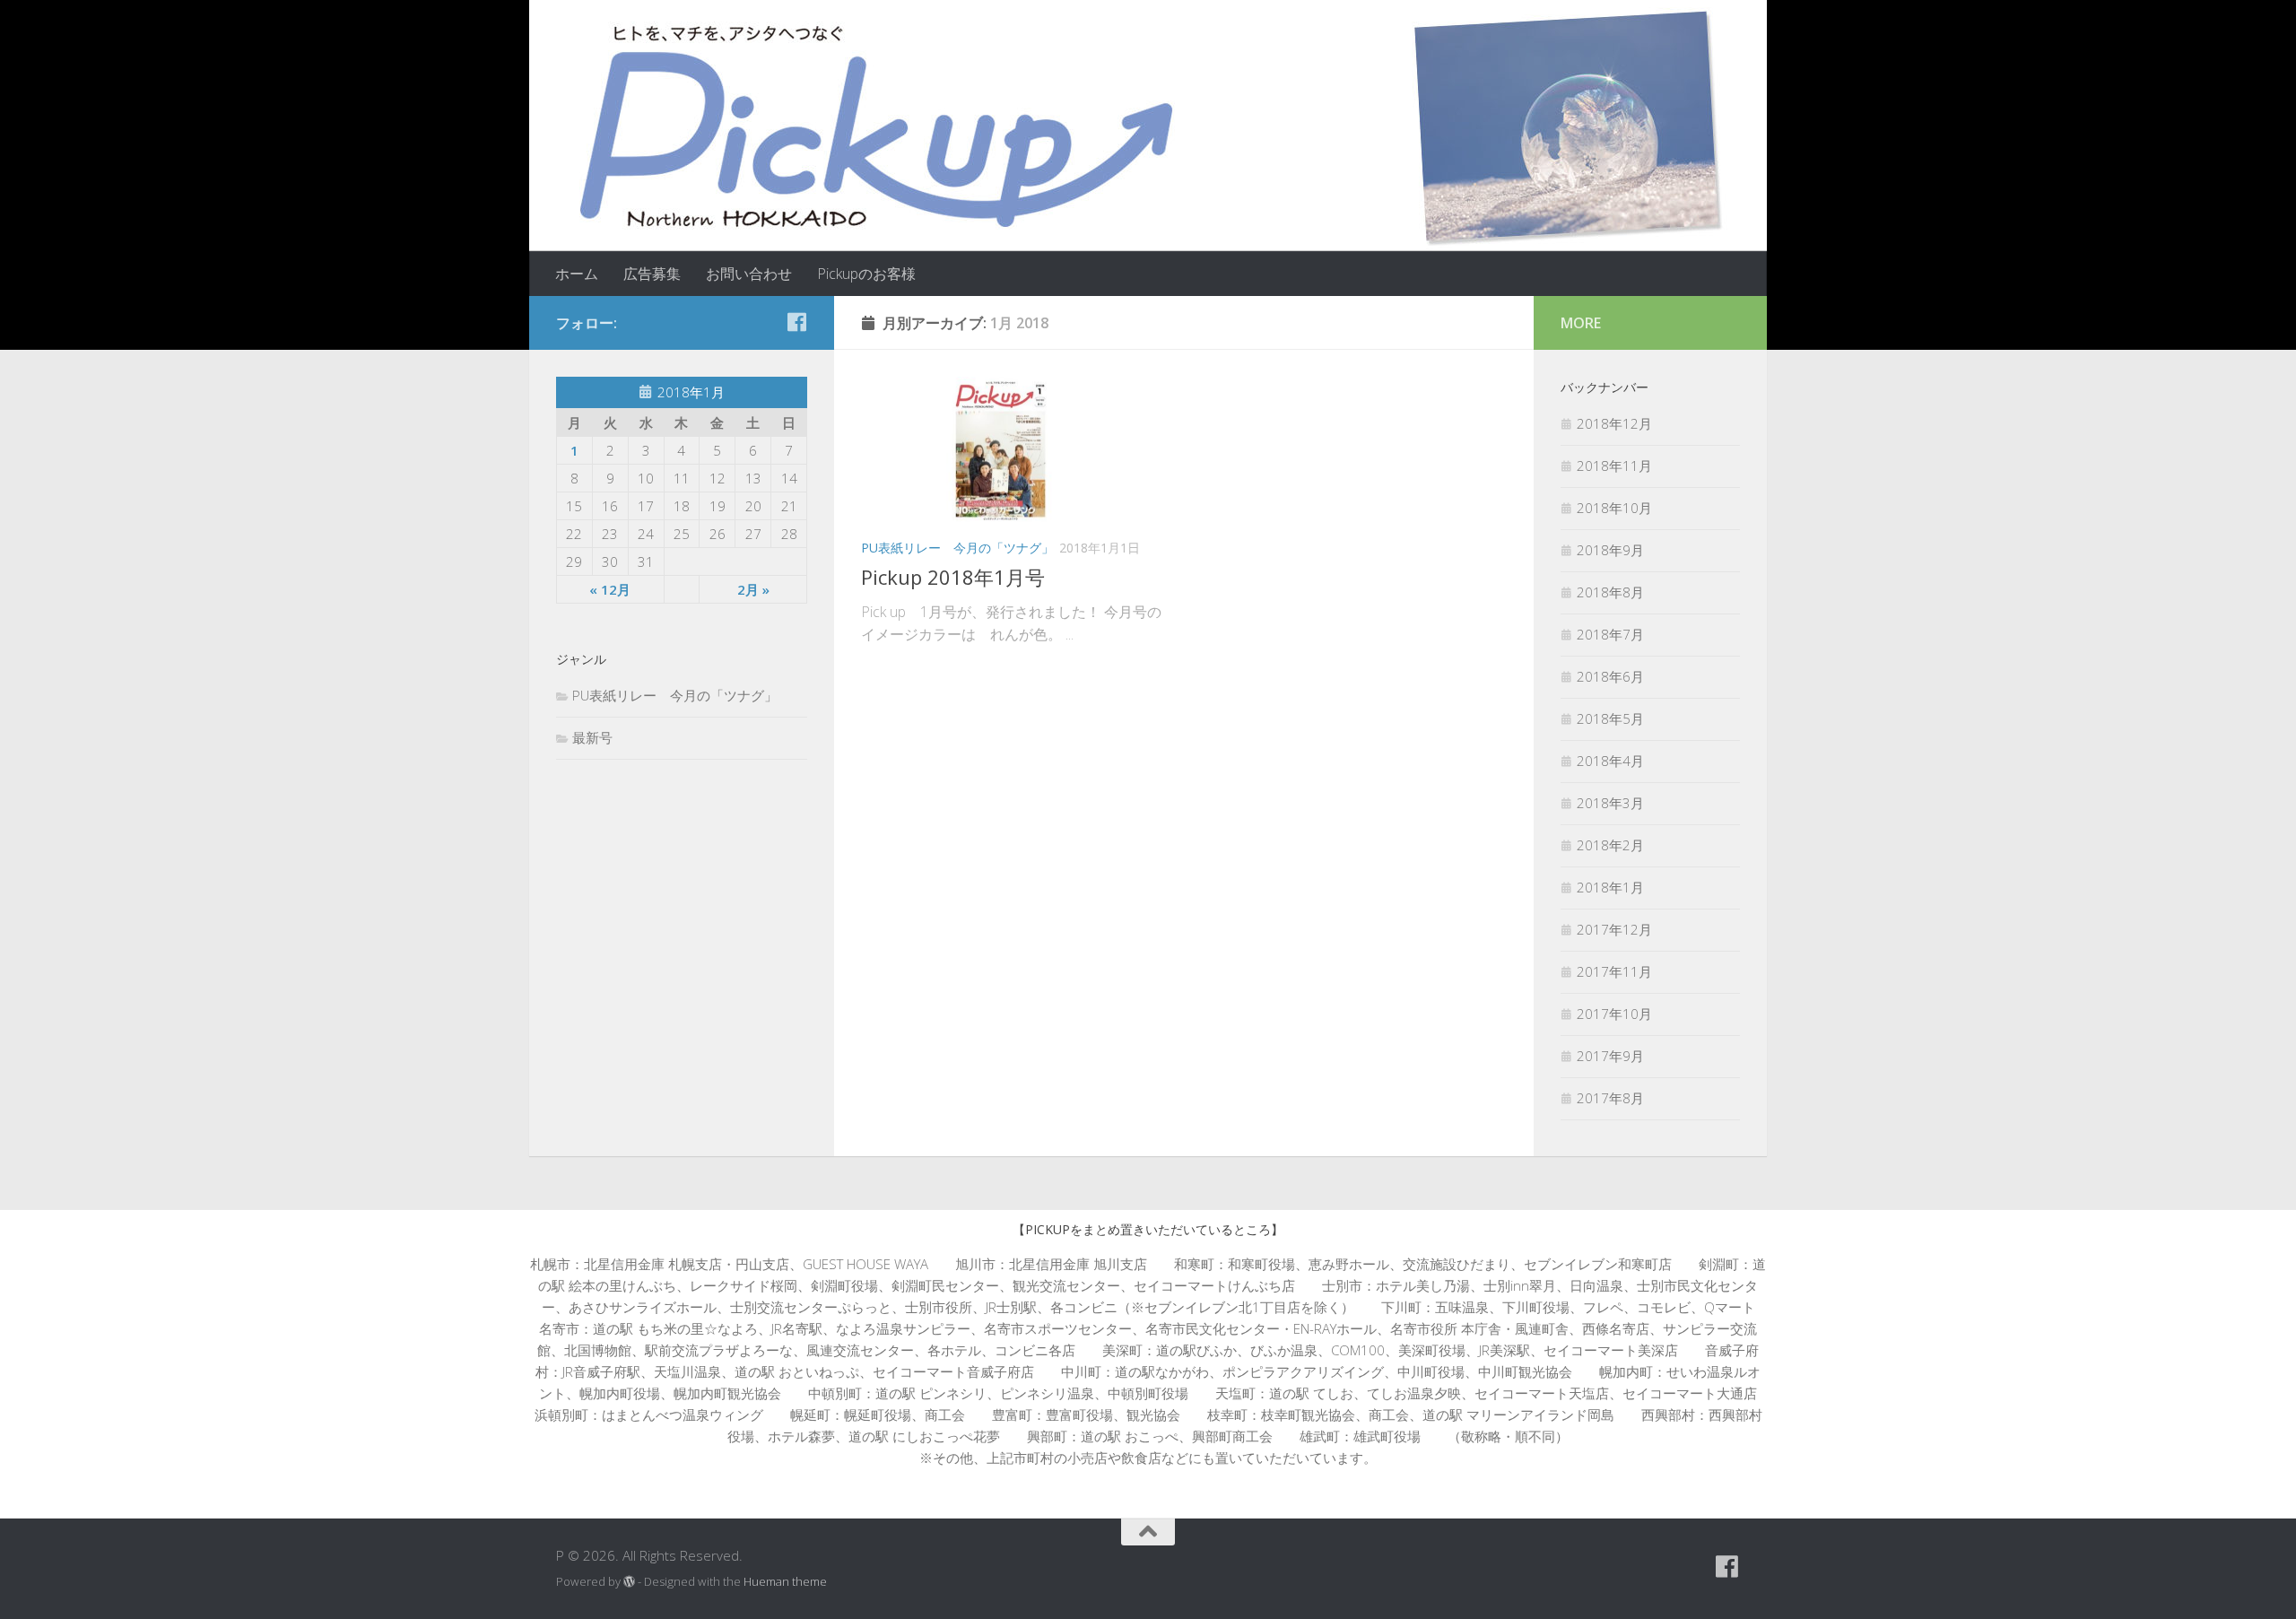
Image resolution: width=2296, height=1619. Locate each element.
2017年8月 (1610, 1098)
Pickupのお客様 (866, 274)
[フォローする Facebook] (796, 322)
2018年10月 (1614, 508)
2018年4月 (1610, 761)
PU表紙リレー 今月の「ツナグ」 (957, 548)
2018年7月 (1610, 634)
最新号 (592, 737)
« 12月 (610, 589)
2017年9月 (1610, 1056)
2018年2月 (1610, 845)
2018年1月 (1610, 887)
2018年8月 (1610, 592)
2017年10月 (1614, 1014)
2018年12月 (1614, 423)
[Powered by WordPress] (629, 1582)
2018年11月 (1614, 466)
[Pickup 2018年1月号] (1016, 450)
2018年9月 (1610, 550)
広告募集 (652, 274)
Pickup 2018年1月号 (953, 577)
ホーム (577, 274)
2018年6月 (1610, 676)
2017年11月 (1614, 971)
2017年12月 (1614, 929)
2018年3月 (1610, 803)
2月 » (753, 589)
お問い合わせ (749, 274)
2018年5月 (1610, 718)
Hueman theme (785, 1581)
